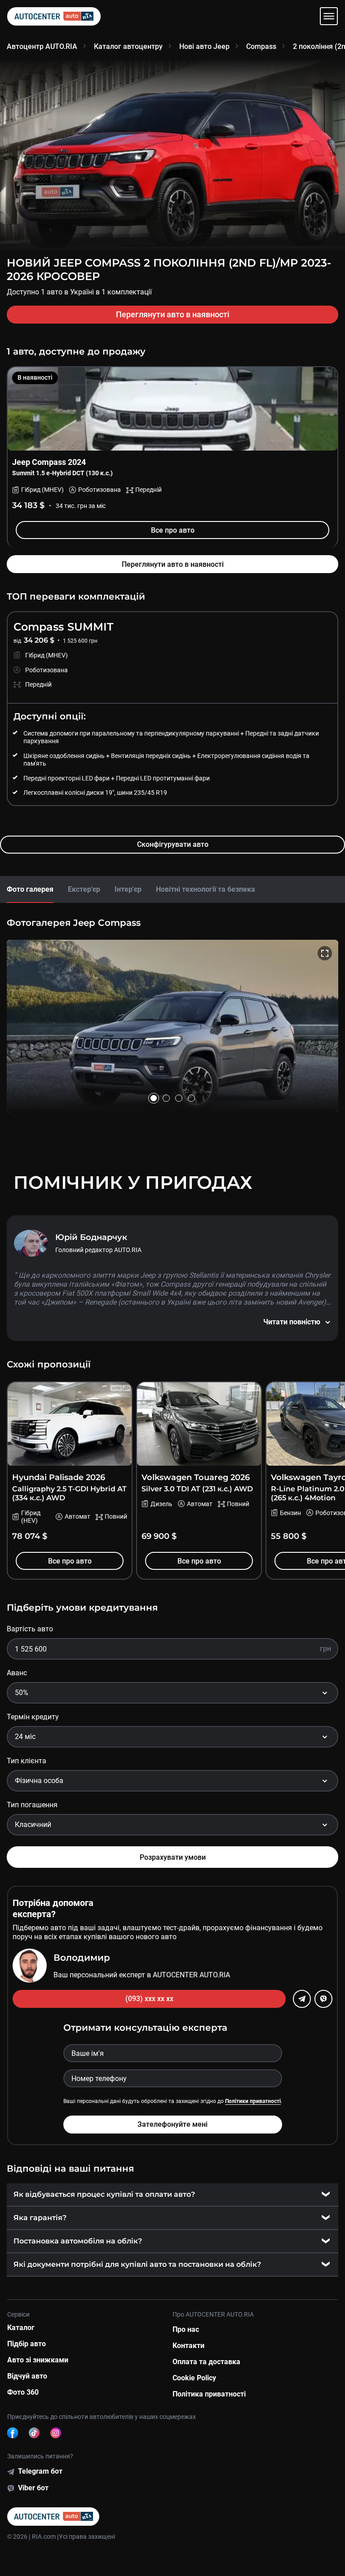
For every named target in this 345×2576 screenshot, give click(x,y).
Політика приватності (209, 2394)
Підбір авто (27, 2344)
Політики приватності (253, 2101)
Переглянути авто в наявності (173, 314)
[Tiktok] (34, 2433)
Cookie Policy (194, 2378)
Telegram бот (40, 2471)
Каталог (21, 2328)
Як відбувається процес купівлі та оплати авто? (104, 2194)
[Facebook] (13, 2433)
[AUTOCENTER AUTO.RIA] (54, 16)
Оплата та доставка (206, 2362)
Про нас (186, 2329)
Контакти (188, 2346)
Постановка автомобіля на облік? (78, 2241)
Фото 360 (23, 2392)
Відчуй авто (27, 2376)
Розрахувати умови (173, 1857)
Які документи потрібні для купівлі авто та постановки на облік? (137, 2264)
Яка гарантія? (40, 2218)
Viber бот (33, 2488)
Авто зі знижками (38, 2360)
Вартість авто (30, 1629)
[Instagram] (56, 2433)
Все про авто (173, 530)
